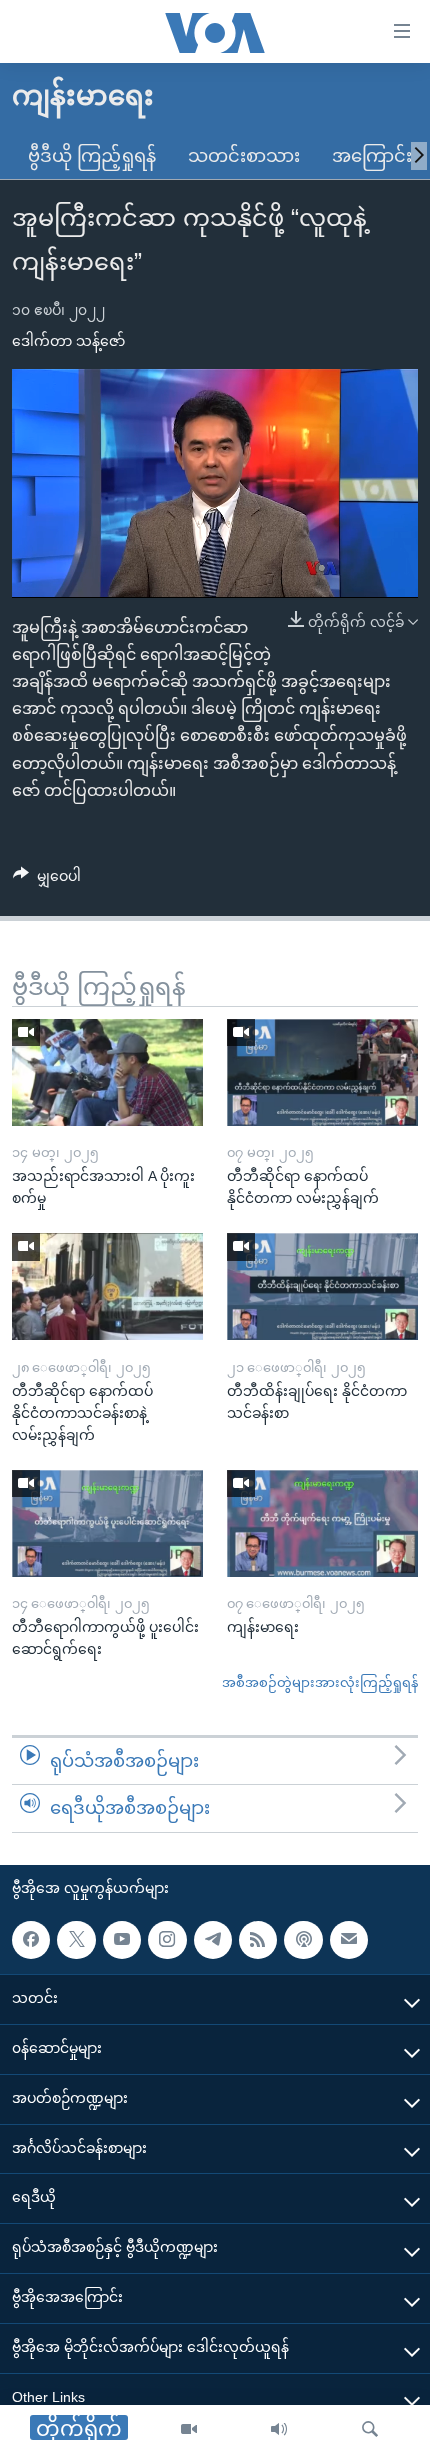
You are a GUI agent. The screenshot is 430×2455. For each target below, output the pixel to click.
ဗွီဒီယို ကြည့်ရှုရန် (92, 156)
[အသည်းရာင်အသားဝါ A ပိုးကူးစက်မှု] (107, 1072)
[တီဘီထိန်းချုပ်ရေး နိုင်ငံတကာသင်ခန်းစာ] (322, 1286)
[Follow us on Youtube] (122, 1940)
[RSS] (258, 1940)
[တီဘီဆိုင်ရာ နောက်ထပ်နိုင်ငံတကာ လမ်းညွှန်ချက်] (322, 1072)
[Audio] (279, 2430)
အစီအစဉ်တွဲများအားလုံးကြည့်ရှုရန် (320, 1682)
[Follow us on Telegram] (213, 1940)
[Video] (189, 2430)
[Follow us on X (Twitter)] (76, 1940)
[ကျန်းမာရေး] (322, 1523)
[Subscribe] (349, 1940)
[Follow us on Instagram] (167, 1940)
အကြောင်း (372, 156)
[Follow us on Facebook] (31, 1940)
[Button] (47, 880)
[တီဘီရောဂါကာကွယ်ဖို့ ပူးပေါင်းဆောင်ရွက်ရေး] (107, 1523)
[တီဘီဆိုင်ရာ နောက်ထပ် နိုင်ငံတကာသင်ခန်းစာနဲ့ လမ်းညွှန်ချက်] (107, 1286)
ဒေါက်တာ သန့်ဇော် (68, 341)
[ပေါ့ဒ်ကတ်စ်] (303, 1940)
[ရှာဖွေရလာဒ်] (370, 2430)
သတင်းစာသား (244, 156)
